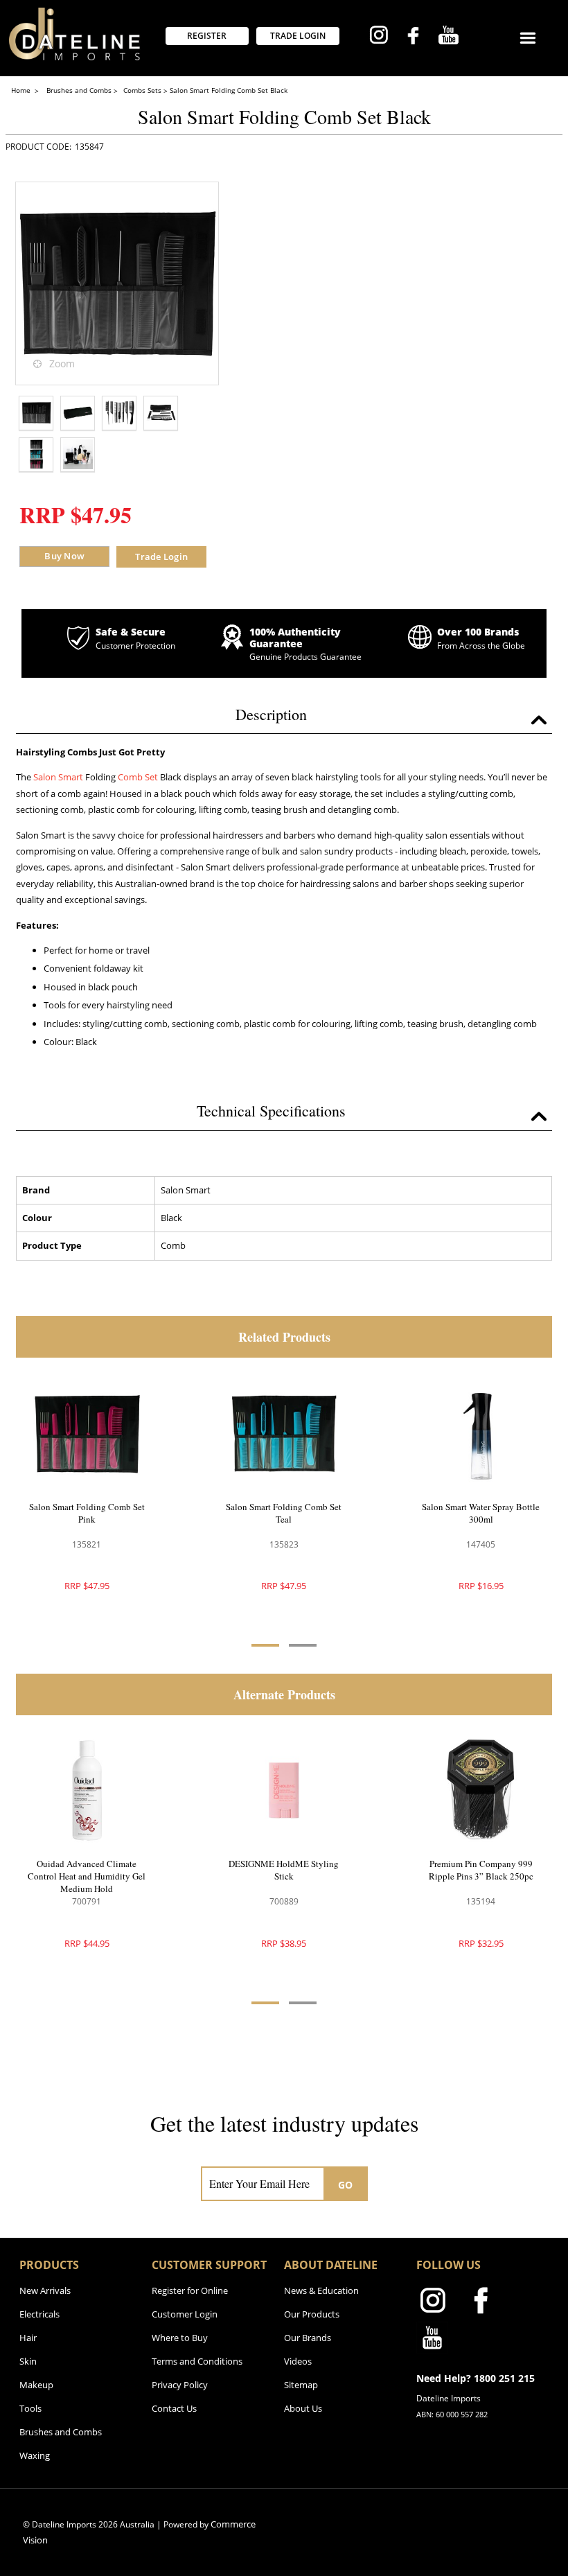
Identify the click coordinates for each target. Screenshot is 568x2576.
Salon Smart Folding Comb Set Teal (284, 1513)
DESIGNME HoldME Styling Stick (284, 1870)
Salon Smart (58, 777)
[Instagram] (379, 37)
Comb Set (139, 777)
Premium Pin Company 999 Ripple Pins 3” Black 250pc (481, 1870)
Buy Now (64, 556)
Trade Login (161, 557)
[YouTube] (449, 37)
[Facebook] (413, 37)
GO (346, 2185)
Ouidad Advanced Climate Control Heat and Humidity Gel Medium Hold (87, 1876)
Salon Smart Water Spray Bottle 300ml (481, 1513)
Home (22, 90)
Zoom (62, 363)
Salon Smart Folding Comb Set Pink (87, 1513)
